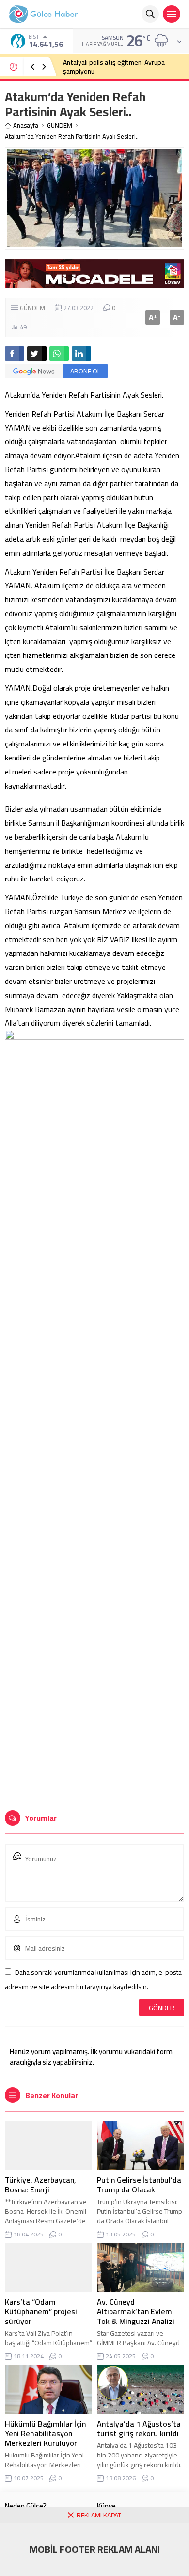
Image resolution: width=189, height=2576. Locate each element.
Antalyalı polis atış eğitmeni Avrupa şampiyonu (114, 67)
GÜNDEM (60, 126)
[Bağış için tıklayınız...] (94, 283)
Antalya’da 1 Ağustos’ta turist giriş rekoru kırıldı (139, 2428)
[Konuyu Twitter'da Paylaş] (37, 354)
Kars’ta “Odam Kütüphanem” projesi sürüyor (41, 2311)
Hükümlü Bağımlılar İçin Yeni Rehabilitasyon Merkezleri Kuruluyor (45, 2433)
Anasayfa (26, 126)
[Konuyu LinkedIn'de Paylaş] (81, 354)
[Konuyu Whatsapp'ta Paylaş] (59, 354)
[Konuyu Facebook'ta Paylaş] (15, 354)
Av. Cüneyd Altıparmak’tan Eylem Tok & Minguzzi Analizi (136, 2311)
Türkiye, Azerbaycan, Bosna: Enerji (40, 2185)
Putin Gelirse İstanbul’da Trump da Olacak (139, 2185)
